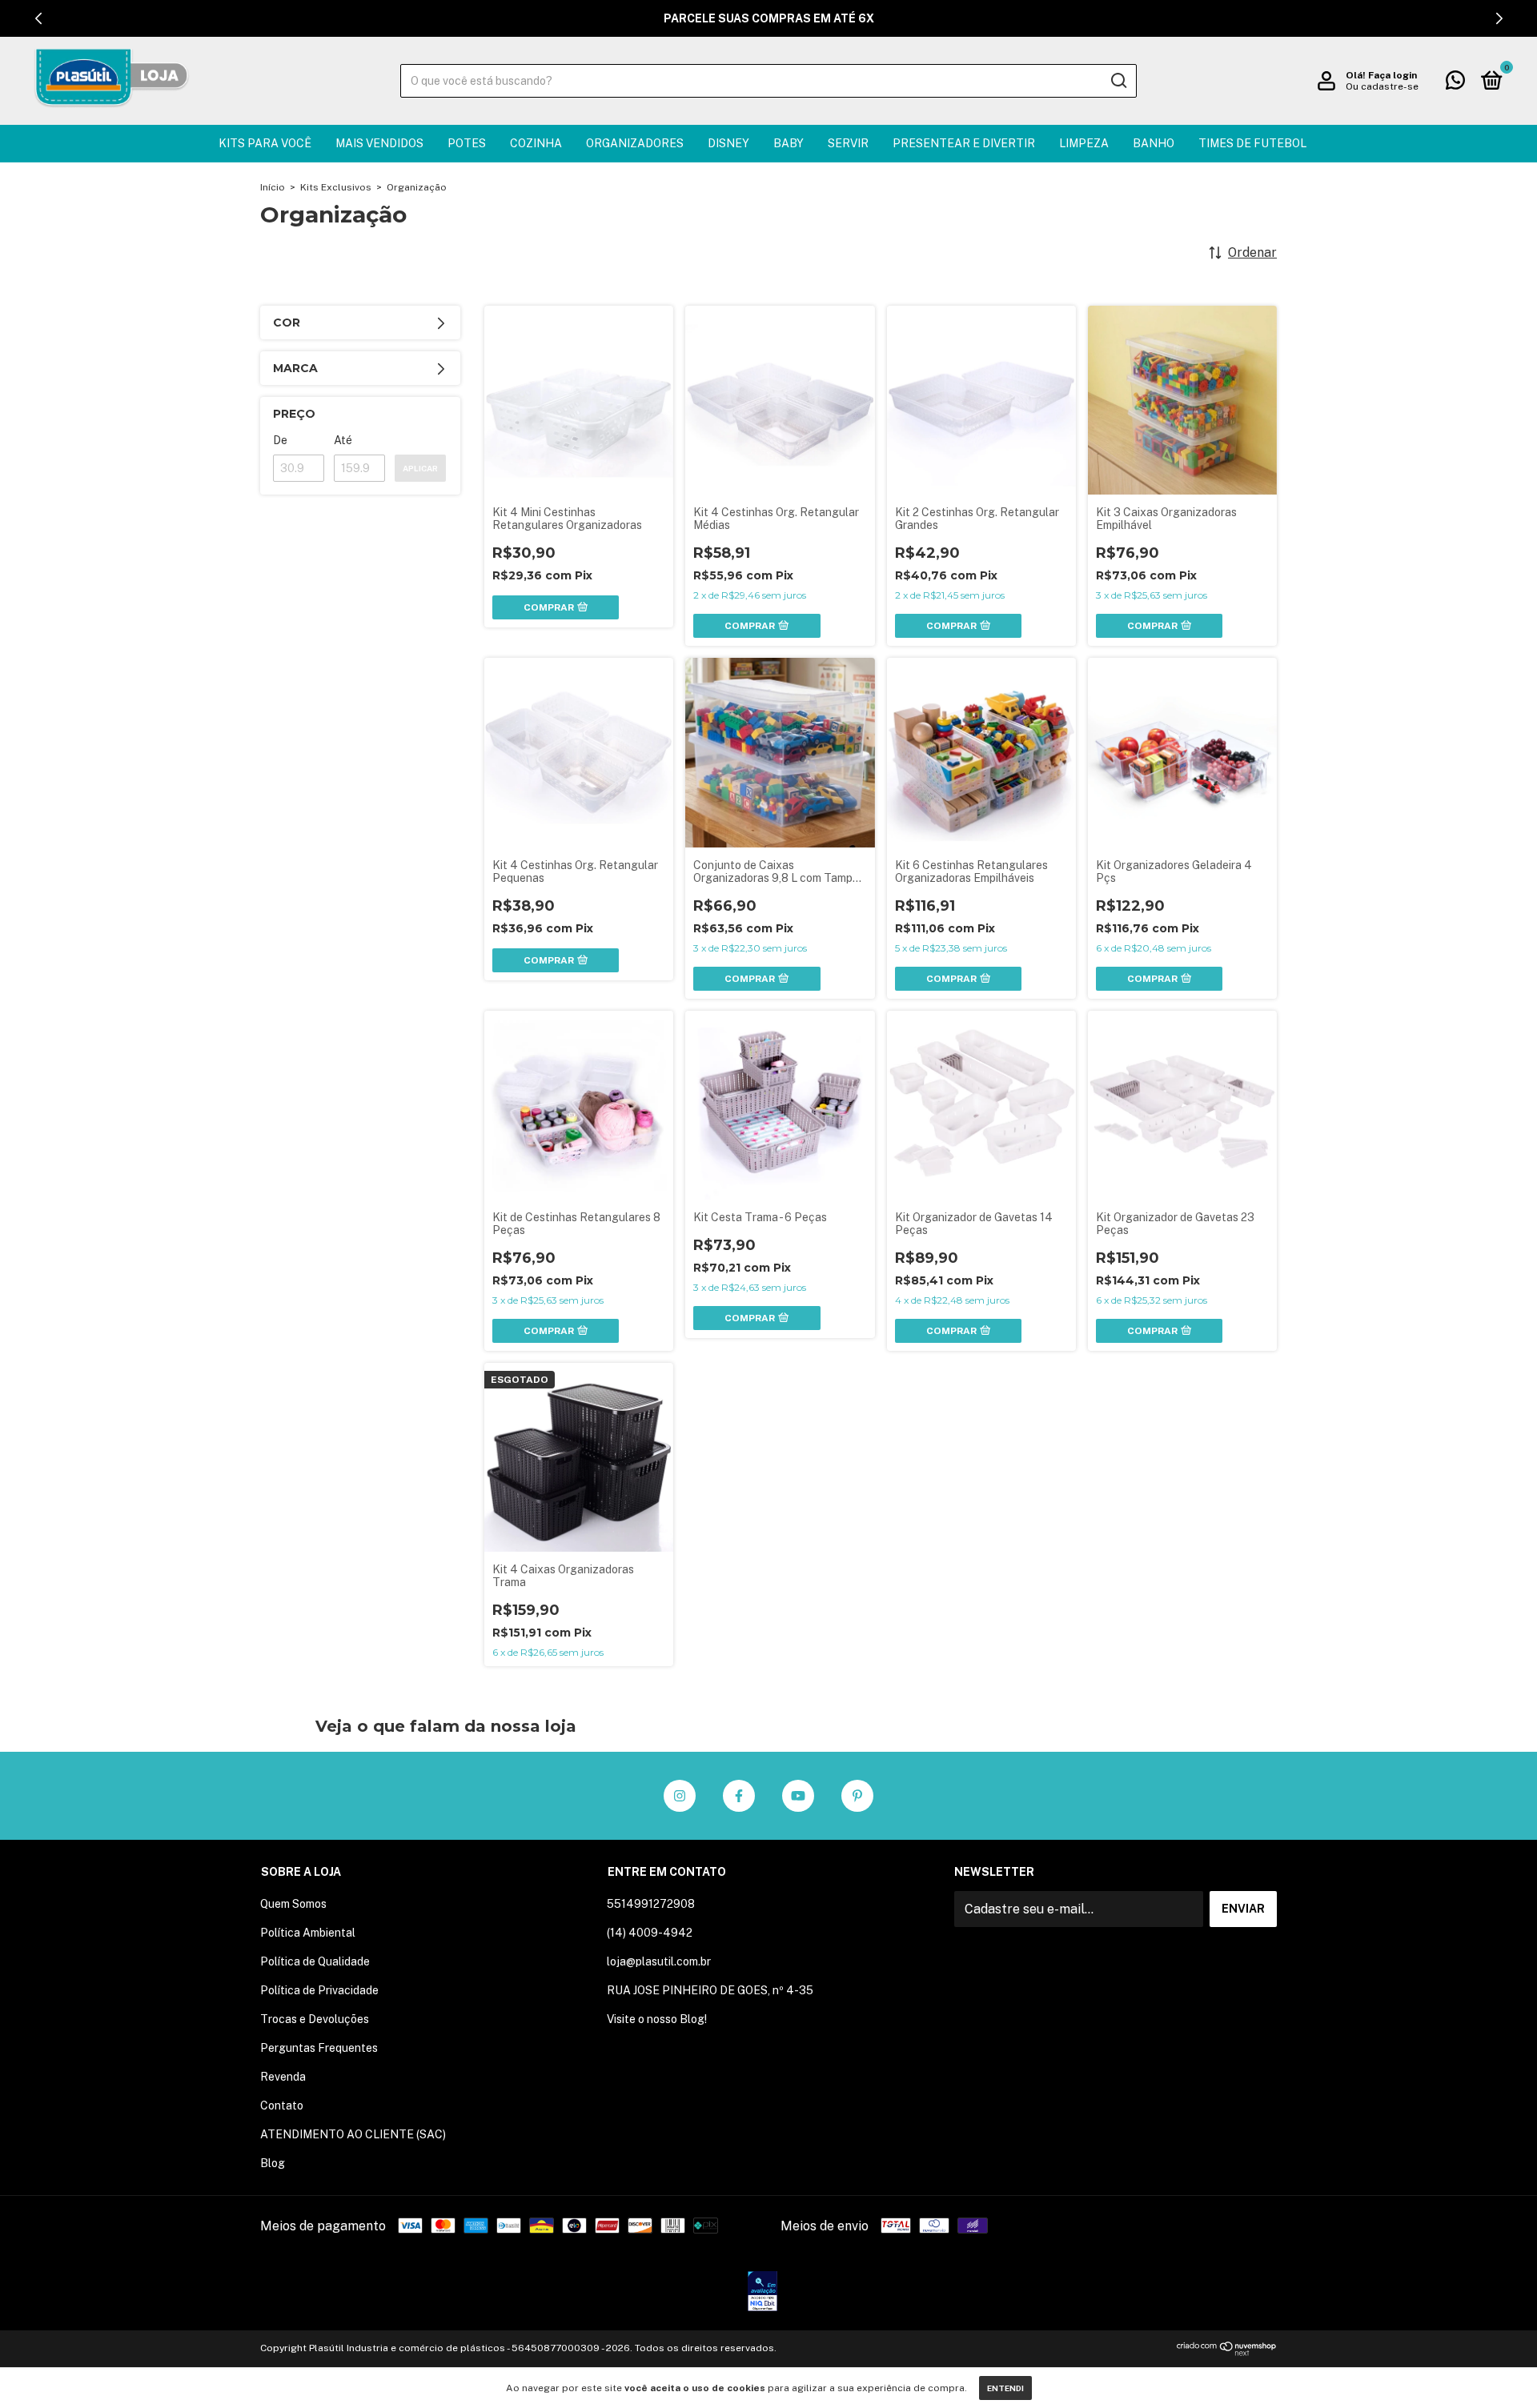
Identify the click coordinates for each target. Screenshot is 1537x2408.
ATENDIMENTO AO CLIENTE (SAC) (353, 2134)
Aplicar (420, 468)
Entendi (1005, 2388)
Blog (273, 2163)
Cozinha (536, 143)
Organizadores (635, 143)
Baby (789, 143)
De (280, 440)
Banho (1154, 143)
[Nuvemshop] (1227, 2352)
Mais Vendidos (379, 143)
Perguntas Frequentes (319, 2048)
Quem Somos (293, 1904)
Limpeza (1084, 143)
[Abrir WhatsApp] (1497, 2368)
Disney (728, 143)
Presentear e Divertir (964, 143)
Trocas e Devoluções (315, 2019)
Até (343, 440)
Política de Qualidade (315, 1961)
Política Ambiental (308, 1933)
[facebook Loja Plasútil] (739, 1796)
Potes (467, 143)
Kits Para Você (265, 143)
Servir (848, 143)
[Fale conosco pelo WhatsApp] (1455, 83)
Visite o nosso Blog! (657, 2019)
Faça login (1393, 75)
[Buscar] (1118, 81)
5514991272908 (651, 1904)
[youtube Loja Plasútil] (798, 1796)
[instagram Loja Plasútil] (680, 1796)
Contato (282, 2105)
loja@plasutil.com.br (659, 1961)
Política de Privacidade (319, 1990)
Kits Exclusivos (336, 187)
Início (273, 187)
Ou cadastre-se (1382, 86)
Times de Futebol (1252, 143)
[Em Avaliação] (762, 2293)
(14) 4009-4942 (650, 1933)
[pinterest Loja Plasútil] (857, 1796)
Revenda (283, 2077)
